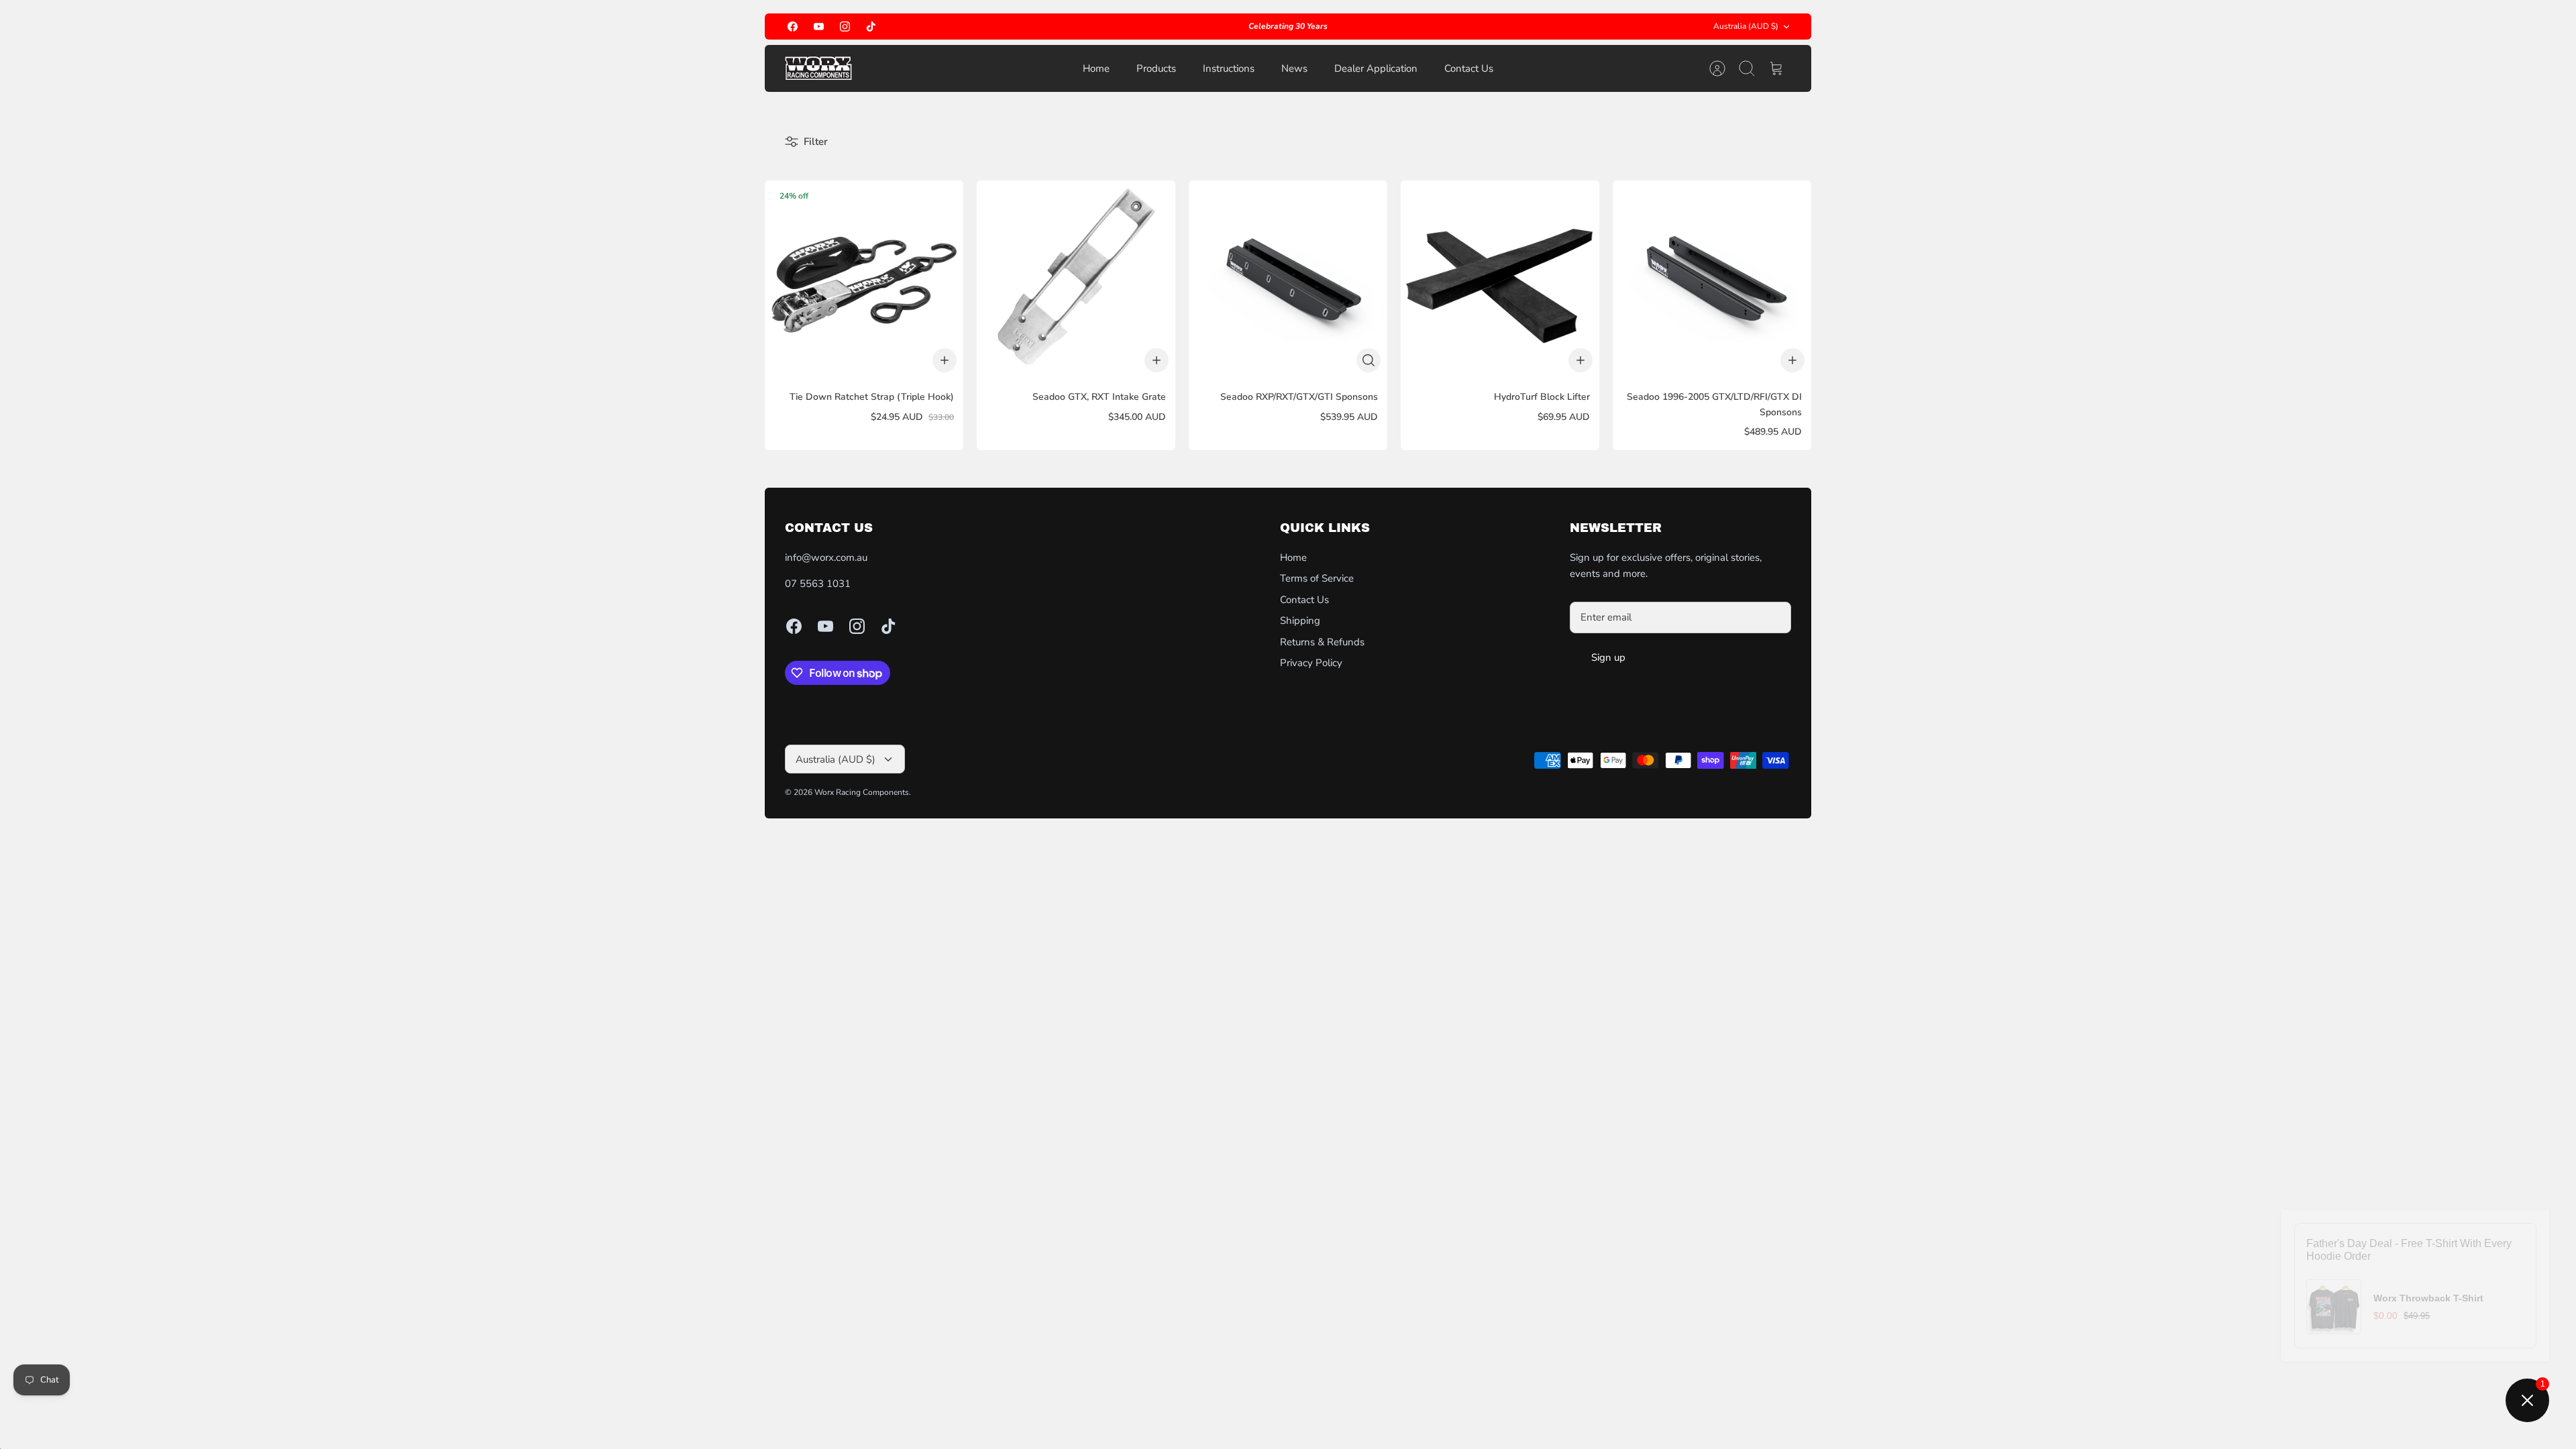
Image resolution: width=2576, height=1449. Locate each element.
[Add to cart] (945, 360)
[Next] (1511, 27)
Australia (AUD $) (1746, 26)
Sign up (1608, 657)
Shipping (1300, 621)
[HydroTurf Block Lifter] (1500, 280)
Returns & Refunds (1322, 642)
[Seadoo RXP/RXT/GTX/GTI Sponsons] (1288, 280)
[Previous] (1065, 27)
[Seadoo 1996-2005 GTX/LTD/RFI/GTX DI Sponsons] (1712, 280)
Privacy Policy (1311, 663)
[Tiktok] (871, 26)
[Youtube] (819, 26)
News (1294, 68)
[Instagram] (845, 26)
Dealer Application (1376, 68)
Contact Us (1469, 68)
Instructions (1229, 68)
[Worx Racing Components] (818, 68)
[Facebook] (793, 26)
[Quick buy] (1368, 360)
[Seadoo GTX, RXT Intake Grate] (1076, 280)
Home (1096, 68)
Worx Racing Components (862, 792)
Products (1156, 68)
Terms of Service (1317, 578)
